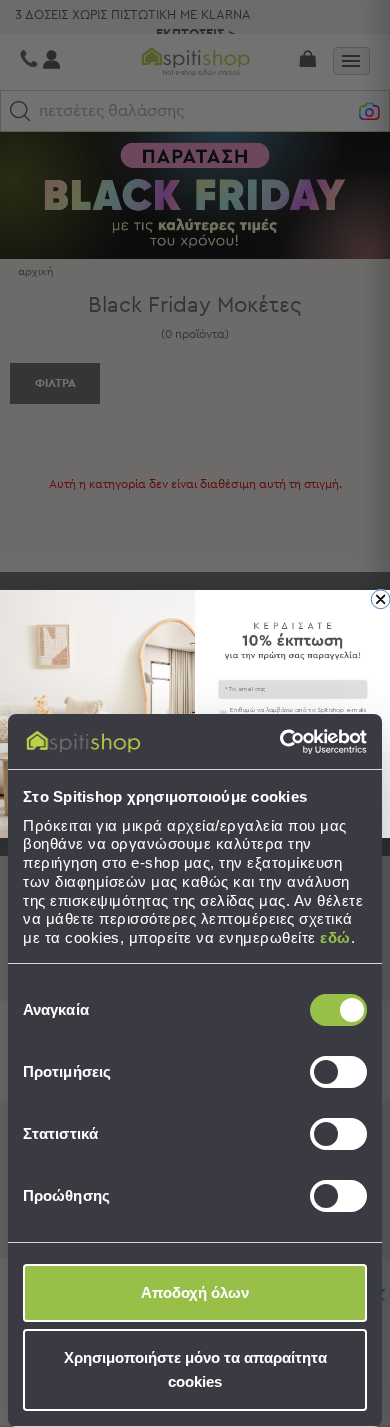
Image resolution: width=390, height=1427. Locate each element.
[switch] (338, 1072)
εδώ (335, 937)
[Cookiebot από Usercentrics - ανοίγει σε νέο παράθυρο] (280, 742)
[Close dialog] (380, 598)
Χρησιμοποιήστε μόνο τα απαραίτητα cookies (195, 1369)
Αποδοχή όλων (195, 1292)
